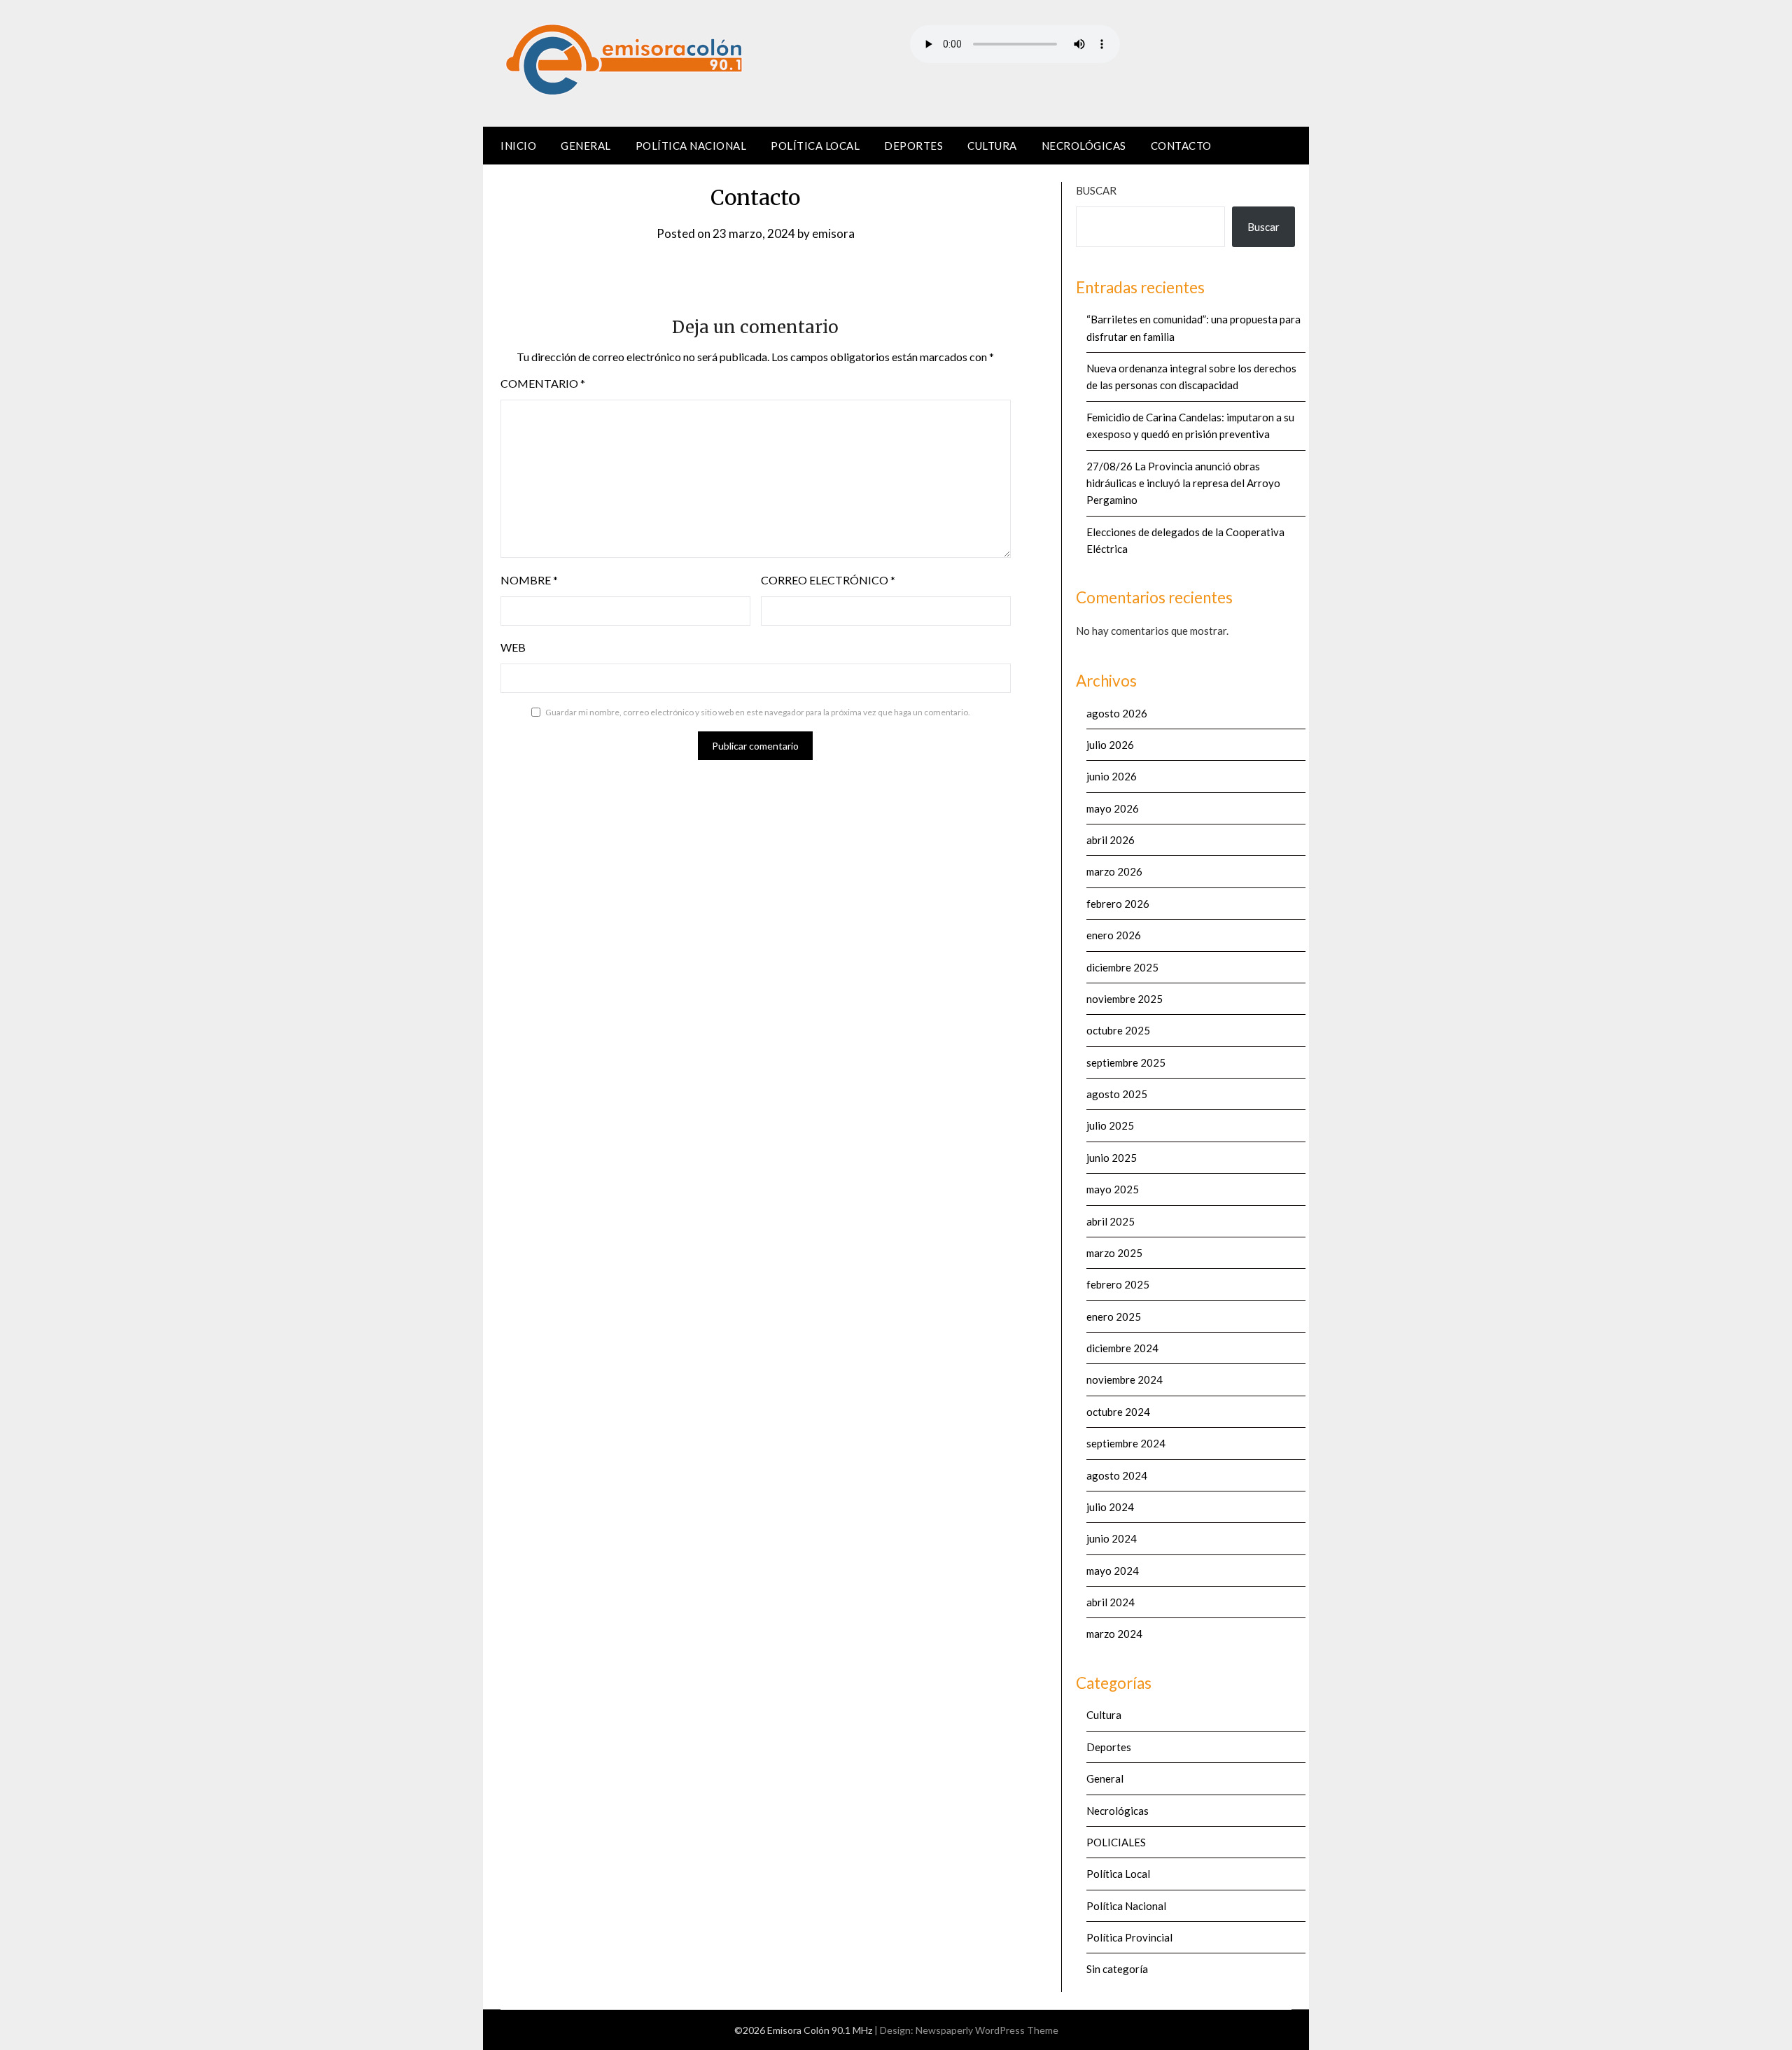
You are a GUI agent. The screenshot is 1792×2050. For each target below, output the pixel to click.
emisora (833, 233)
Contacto (1181, 146)
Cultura (992, 146)
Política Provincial (1129, 1937)
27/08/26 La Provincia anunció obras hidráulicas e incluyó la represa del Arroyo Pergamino (1183, 483)
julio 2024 (1110, 1507)
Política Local (815, 146)
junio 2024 (1112, 1538)
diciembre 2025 (1122, 967)
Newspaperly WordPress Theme (987, 2030)
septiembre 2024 (1126, 1443)
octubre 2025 (1118, 1030)
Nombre (529, 580)
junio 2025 (1112, 1158)
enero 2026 (1114, 935)
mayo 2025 (1113, 1189)
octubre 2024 (1118, 1412)
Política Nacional (691, 146)
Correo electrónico (828, 580)
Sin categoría (1117, 1969)
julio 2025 (1110, 1125)
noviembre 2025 (1125, 999)
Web (513, 647)
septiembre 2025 (1126, 1062)
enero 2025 (1114, 1317)
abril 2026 (1111, 840)
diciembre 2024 (1122, 1348)
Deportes (913, 146)
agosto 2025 (1117, 1094)
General (586, 146)
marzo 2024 (1114, 1634)
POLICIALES (1116, 1842)
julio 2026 (1110, 745)
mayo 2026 (1113, 808)
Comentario (543, 383)
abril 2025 (1111, 1221)
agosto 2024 (1117, 1475)
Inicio (518, 146)
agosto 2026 (1117, 713)
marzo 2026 (1114, 871)
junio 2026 (1112, 776)
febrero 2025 (1118, 1284)
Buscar (1096, 190)
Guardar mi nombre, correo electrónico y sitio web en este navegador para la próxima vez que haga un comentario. (758, 712)
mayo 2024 (1113, 1571)
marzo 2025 (1114, 1253)
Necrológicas (1084, 146)
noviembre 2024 (1125, 1379)
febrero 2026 (1118, 904)
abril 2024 (1111, 1602)
